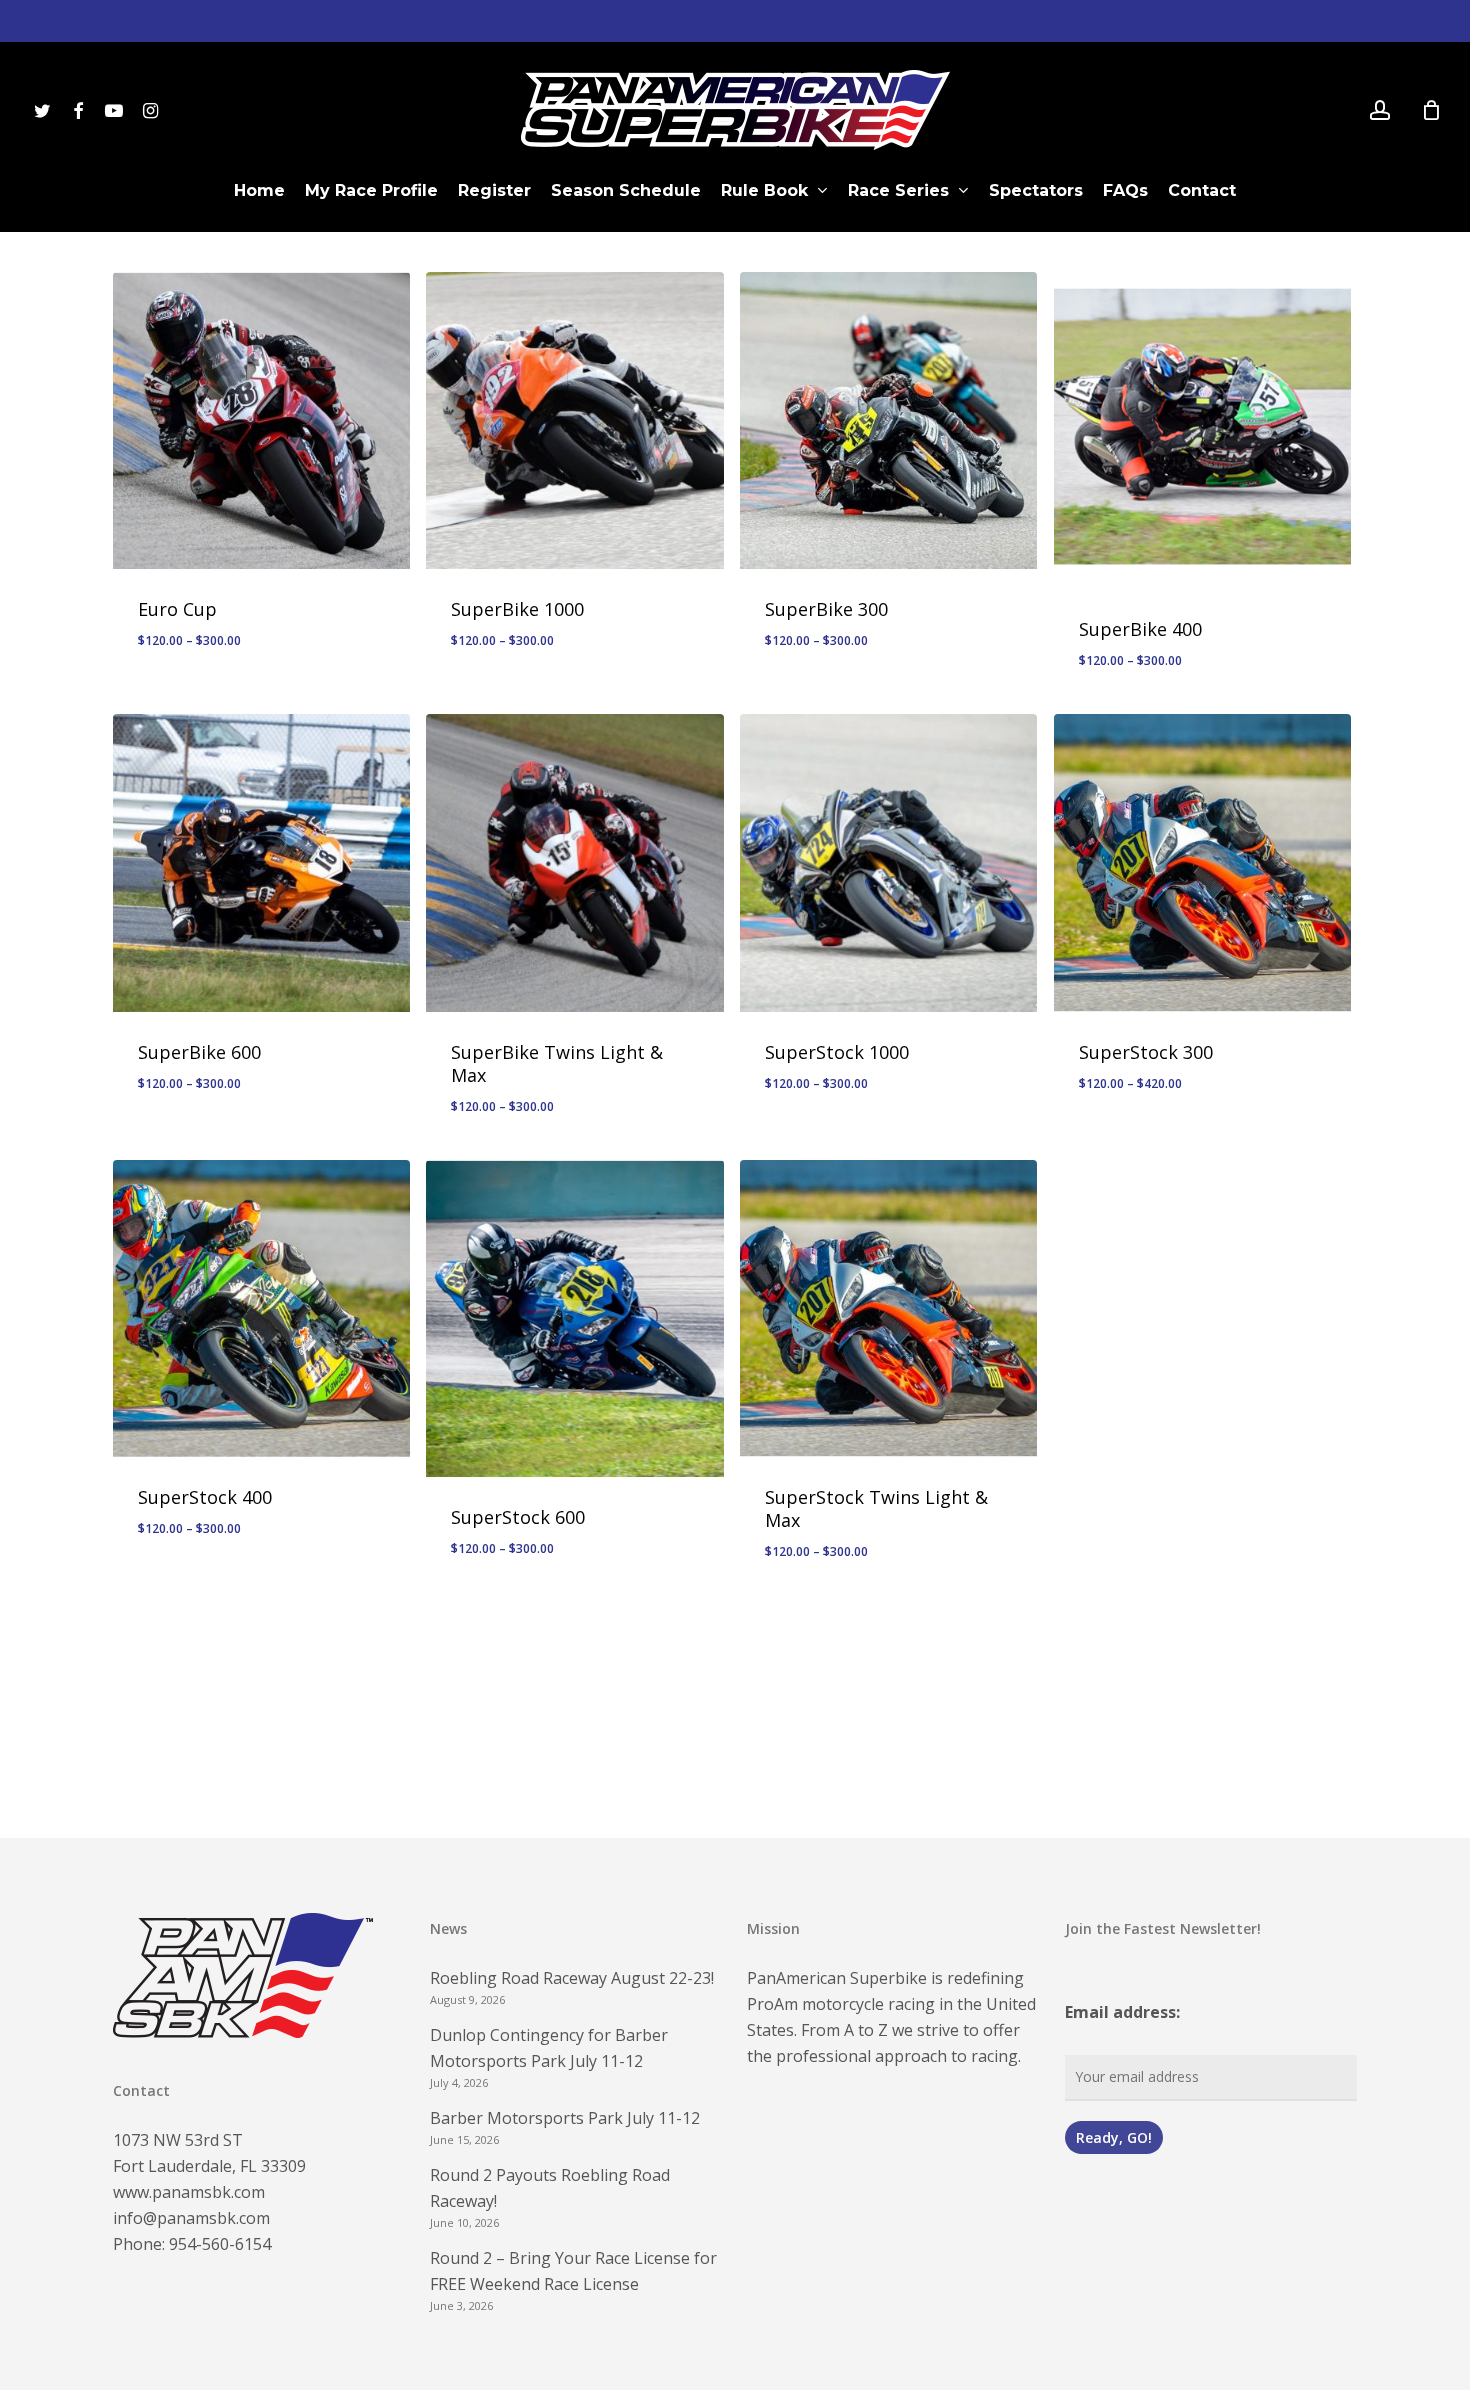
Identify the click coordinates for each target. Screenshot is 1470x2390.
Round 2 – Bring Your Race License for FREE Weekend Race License (573, 2271)
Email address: (1122, 2012)
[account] (1380, 110)
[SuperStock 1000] (888, 862)
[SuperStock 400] (261, 1308)
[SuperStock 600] (574, 1318)
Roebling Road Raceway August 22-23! (572, 1978)
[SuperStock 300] (1202, 862)
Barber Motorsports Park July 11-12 (565, 2118)
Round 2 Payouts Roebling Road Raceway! (550, 2188)
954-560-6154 (220, 2244)
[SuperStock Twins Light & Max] (888, 1308)
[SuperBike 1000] (574, 420)
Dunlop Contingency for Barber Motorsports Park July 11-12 (549, 2048)
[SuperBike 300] (888, 420)
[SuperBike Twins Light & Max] (574, 862)
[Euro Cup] (261, 420)
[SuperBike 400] (1202, 430)
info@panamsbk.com (191, 2218)
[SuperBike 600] (261, 862)
